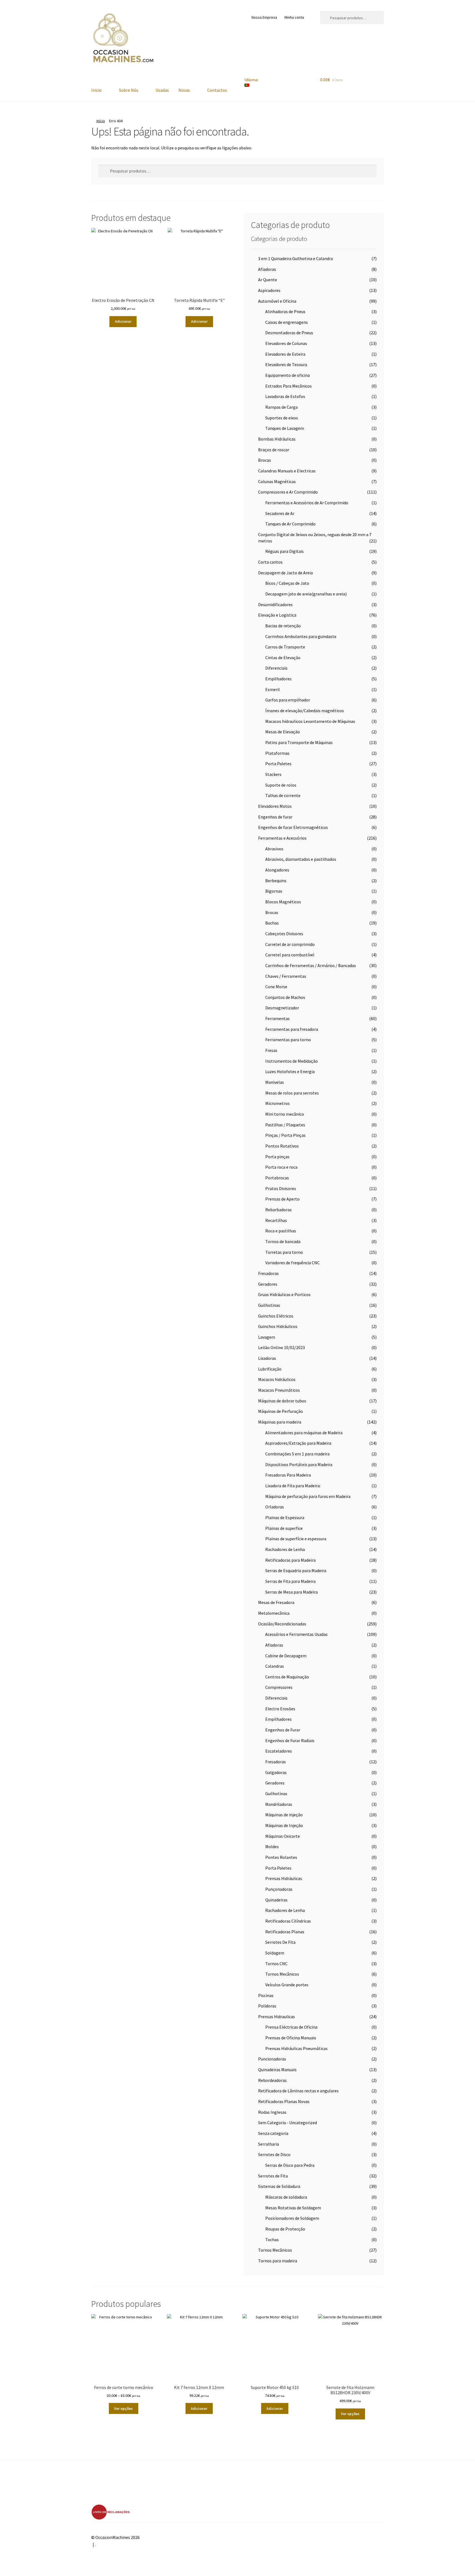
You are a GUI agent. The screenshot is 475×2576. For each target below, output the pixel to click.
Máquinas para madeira (280, 1422)
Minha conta (294, 17)
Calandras (275, 1666)
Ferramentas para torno (288, 1040)
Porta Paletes (278, 764)
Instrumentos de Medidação (292, 1061)
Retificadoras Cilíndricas (288, 1921)
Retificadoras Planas (285, 1932)
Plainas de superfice (284, 1528)
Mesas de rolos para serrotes (292, 1093)
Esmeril (273, 689)
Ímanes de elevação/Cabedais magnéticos (305, 711)
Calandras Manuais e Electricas (287, 471)
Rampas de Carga (281, 407)
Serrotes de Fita (273, 2176)
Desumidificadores (275, 605)
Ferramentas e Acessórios (282, 838)
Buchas (272, 923)
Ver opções (123, 2408)
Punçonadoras (279, 1889)
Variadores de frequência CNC (292, 1263)
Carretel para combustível (290, 955)
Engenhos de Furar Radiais (290, 1740)
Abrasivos (274, 849)
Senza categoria (273, 2133)
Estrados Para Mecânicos (288, 386)
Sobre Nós (129, 90)
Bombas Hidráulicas (277, 439)
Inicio (96, 90)
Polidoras (267, 2006)
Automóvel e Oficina (277, 301)
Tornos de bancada (283, 1241)
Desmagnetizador (282, 1008)
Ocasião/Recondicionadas (282, 1624)
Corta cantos (270, 562)
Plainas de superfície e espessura (296, 1539)
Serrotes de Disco (274, 2154)
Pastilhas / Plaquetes (285, 1125)
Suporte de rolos (281, 785)
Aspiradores (269, 290)
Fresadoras (268, 1273)
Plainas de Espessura (285, 1517)
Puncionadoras (272, 2059)
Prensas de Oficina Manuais (291, 2038)
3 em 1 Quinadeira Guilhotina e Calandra (296, 258)
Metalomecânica (274, 1613)
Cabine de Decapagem (286, 1656)
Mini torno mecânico (285, 1114)
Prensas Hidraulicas (277, 2017)
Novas (184, 90)
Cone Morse (276, 987)
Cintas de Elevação (283, 658)
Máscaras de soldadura (286, 2197)
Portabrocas (277, 1178)
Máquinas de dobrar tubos (282, 1401)
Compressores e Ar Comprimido (288, 492)
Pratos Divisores (281, 1188)
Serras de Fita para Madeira (290, 1581)
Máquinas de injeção (284, 1815)
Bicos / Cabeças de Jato (287, 583)
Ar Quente (268, 280)
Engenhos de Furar (283, 1730)
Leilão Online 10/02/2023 (281, 1347)
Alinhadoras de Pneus (285, 311)
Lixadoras (267, 1358)
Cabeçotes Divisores (284, 934)
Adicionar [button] (123, 321)
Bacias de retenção (283, 626)
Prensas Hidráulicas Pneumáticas (296, 2048)
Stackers (273, 774)
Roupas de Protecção (285, 2229)
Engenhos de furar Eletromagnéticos (293, 827)
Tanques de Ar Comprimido (290, 524)
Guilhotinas (269, 1305)
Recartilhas (276, 1220)
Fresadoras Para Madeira (288, 1475)
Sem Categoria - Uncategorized (288, 2123)
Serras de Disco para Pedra (290, 2165)
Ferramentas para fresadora (292, 1029)
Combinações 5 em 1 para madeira (297, 1454)
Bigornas (274, 891)
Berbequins (276, 881)
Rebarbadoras (278, 1210)
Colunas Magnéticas (277, 481)
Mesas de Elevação (283, 732)
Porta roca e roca (281, 1167)
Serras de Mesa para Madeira (292, 1592)
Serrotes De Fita (280, 1942)
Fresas (271, 1050)
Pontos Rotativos (282, 1146)
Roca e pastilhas (281, 1231)
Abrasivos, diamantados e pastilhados (301, 859)
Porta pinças (277, 1157)
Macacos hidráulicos (277, 1379)
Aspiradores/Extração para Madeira (298, 1443)
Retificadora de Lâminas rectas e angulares (298, 2091)
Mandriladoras (279, 1804)
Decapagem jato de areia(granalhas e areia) (306, 594)
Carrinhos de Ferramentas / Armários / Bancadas (311, 965)
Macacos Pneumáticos (279, 1390)
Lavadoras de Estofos (285, 396)
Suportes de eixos (282, 418)
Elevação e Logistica (277, 615)
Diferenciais (276, 668)
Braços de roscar (274, 450)
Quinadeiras (276, 1900)
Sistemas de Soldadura (279, 2186)
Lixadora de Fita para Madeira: (293, 1486)
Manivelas (275, 1082)
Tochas (272, 2240)
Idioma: (252, 80)
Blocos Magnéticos (283, 902)
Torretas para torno (284, 1252)
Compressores (279, 1687)
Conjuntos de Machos (285, 997)
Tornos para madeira (278, 2261)
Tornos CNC (276, 1964)
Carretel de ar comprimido (290, 944)
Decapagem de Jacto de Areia (285, 573)
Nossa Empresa (264, 17)
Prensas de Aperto (282, 1199)
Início (101, 121)
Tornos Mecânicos (282, 1974)
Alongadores (277, 870)
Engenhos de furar (275, 817)
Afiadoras (267, 269)
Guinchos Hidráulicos (278, 1326)
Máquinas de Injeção (284, 1825)
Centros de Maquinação (287, 1677)
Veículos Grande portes (287, 1985)
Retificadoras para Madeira (290, 1560)
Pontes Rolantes (281, 1857)
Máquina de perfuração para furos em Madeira (308, 1496)
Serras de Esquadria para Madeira (296, 1570)
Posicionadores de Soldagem (292, 2218)
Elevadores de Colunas (286, 343)
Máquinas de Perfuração (281, 1411)
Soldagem (275, 1953)
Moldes (272, 1847)
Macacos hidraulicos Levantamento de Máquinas (310, 721)
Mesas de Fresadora (276, 1602)
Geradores (268, 1284)
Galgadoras (276, 1772)
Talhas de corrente (283, 795)
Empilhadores (278, 679)
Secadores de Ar (280, 513)
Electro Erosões (280, 1709)
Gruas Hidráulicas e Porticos (284, 1294)
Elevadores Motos (275, 806)
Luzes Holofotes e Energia (290, 1071)
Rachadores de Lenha (285, 1549)
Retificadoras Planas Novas (284, 2101)
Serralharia (269, 2144)
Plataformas (277, 753)
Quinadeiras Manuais (277, 2070)
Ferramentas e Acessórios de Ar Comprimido (307, 503)
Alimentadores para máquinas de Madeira (304, 1433)
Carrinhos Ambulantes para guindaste (301, 636)
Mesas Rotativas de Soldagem (293, 2208)
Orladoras (275, 1507)
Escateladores (279, 1751)
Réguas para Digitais (285, 551)
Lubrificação (270, 1369)
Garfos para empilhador (288, 700)
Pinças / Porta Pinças (285, 1135)
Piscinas (266, 1995)
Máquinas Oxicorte (283, 1836)
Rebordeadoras (272, 2080)
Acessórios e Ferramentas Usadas (296, 1634)
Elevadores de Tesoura (286, 364)
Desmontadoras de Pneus (289, 333)
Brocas (265, 460)
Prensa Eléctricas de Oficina (291, 2027)
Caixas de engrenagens (287, 322)
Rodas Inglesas (272, 2112)
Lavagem (267, 1337)
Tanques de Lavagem (285, 428)
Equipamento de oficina (288, 375)
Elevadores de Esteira (285, 354)
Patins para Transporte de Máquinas (299, 742)
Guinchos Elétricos (276, 1316)
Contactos (217, 90)
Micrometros (277, 1103)
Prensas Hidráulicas (284, 1878)
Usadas (162, 90)
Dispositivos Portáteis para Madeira (299, 1464)
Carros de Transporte (285, 647)
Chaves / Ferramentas (286, 976)
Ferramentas (277, 1018)
